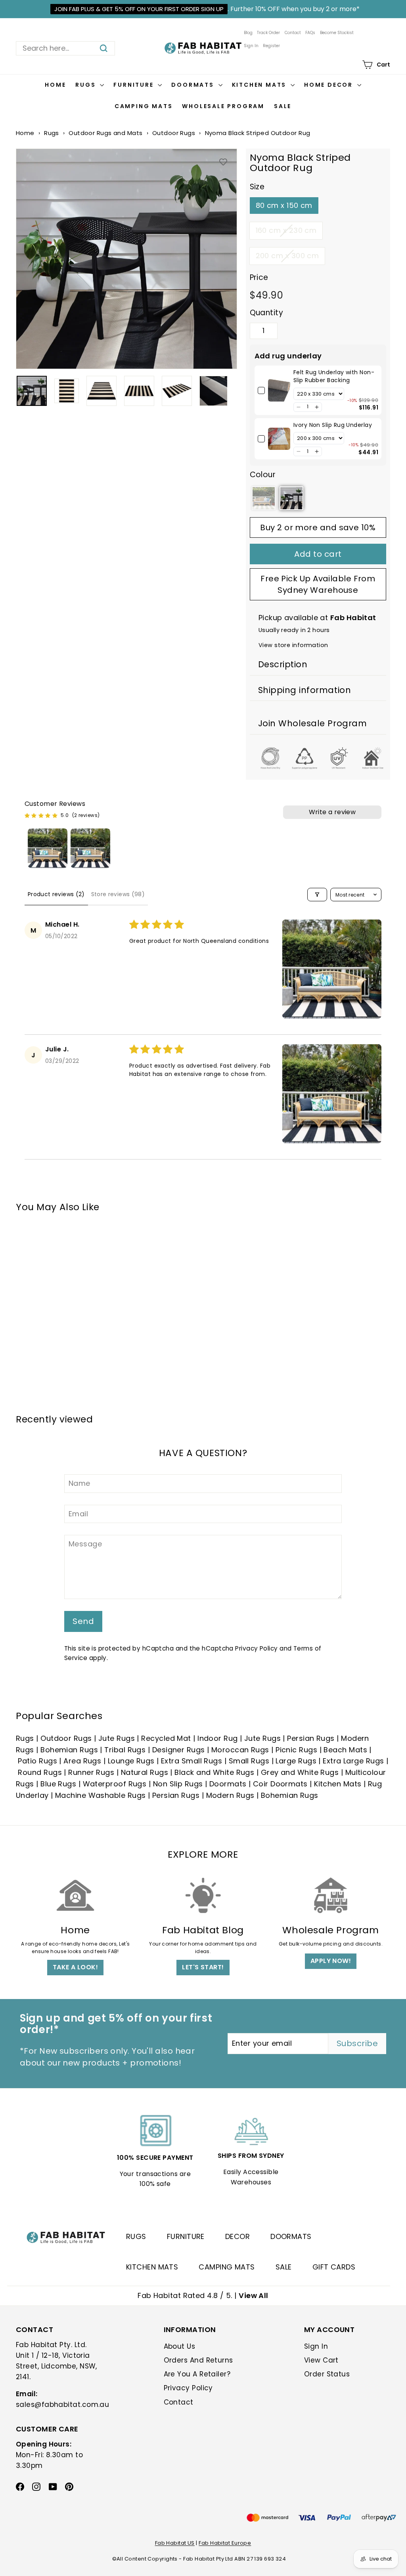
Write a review (332, 812)
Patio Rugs (37, 1761)
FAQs (310, 33)
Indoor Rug (218, 1738)
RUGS (136, 2236)
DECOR (237, 2236)
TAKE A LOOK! (75, 1967)
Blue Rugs (58, 1784)
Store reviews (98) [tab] (118, 894)
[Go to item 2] (90, 848)
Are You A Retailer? (197, 2374)
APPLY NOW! (331, 1961)
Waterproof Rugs (115, 1784)
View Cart (321, 2360)
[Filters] (317, 895)
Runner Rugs (91, 1772)
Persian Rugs (311, 1738)
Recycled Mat (166, 1738)
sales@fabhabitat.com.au (62, 2405)
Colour (263, 475)
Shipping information (305, 690)
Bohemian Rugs (69, 1750)
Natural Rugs (145, 1772)
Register (271, 46)
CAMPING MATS (227, 2267)
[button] (298, 407)
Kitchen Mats (260, 85)
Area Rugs (82, 1761)
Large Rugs (296, 1761)
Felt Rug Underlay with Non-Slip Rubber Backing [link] (334, 376)
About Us (180, 2346)
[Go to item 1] (48, 848)
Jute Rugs (117, 1738)
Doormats (194, 85)
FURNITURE (186, 2236)
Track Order (268, 33)
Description (283, 664)
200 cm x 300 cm (287, 256)
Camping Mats (144, 106)
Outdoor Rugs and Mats (105, 133)
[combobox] (65, 48)
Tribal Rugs (125, 1750)
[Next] (232, 391)
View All (254, 2295)
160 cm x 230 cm (286, 230)
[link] (279, 390)
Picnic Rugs (296, 1750)
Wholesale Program (223, 106)
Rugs (87, 85)
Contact (293, 33)
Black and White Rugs (214, 1772)
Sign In (251, 46)
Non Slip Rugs (178, 1784)
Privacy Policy (256, 1648)
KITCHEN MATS (152, 2267)
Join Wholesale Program (313, 723)
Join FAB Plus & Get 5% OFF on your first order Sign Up (139, 9)
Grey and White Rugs (300, 1772)
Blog (248, 33)
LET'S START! (203, 1967)
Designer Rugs (179, 1750)
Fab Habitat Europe (225, 2543)
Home (55, 85)
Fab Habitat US (175, 2543)
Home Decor (330, 85)
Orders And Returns (198, 2360)
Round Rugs (40, 1772)
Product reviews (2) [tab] (56, 894)
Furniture (135, 85)
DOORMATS (291, 2236)
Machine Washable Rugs (100, 1795)
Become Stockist (337, 33)
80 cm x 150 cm (284, 205)
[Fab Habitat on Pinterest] (69, 2486)
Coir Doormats (280, 1784)
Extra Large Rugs (353, 1761)
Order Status (327, 2374)
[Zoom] (126, 259)
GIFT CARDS (334, 2267)
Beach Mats (345, 1750)
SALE (284, 2267)
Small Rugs (249, 1761)
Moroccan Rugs (240, 1750)
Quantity (267, 313)
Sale (283, 106)
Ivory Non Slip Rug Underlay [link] (333, 425)
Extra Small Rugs (192, 1761)
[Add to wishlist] (223, 162)
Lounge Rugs (131, 1761)
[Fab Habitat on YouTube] (53, 2486)
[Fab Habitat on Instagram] (36, 2486)
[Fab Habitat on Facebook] (20, 2486)
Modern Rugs (230, 1795)
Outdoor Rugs (174, 133)
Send (83, 1621)
